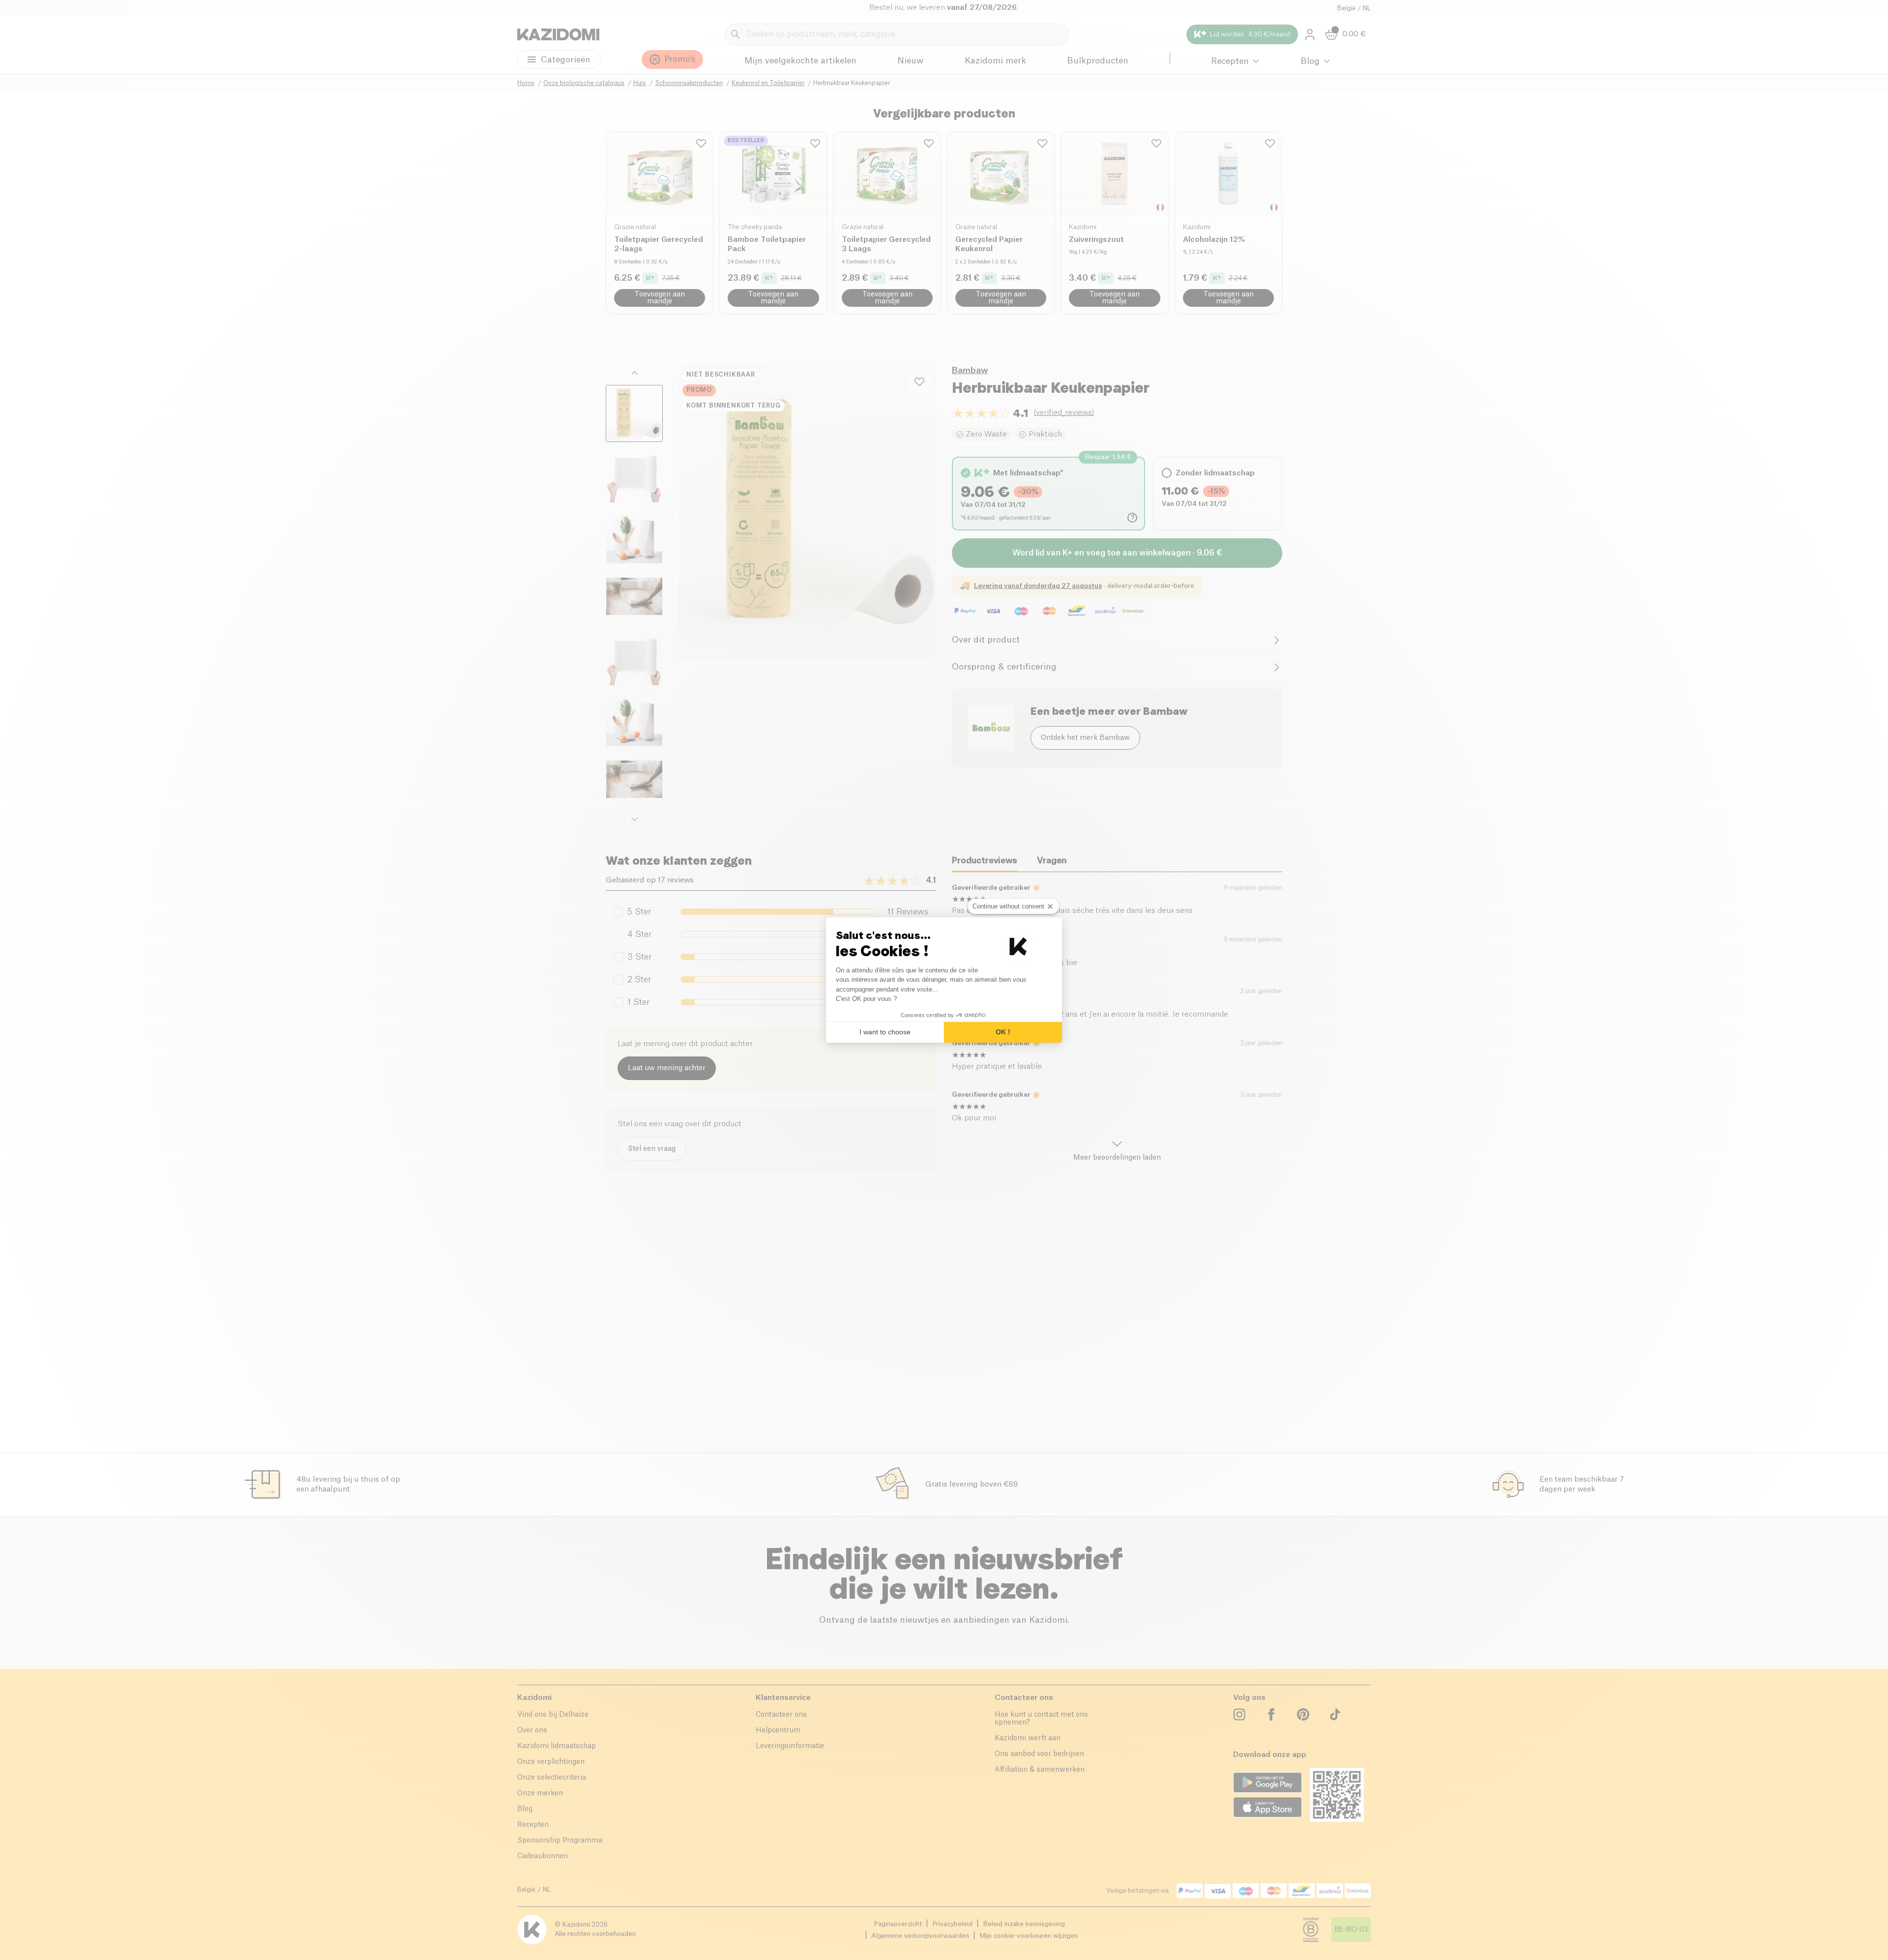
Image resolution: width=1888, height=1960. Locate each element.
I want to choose (885, 1032)
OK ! (1003, 1032)
